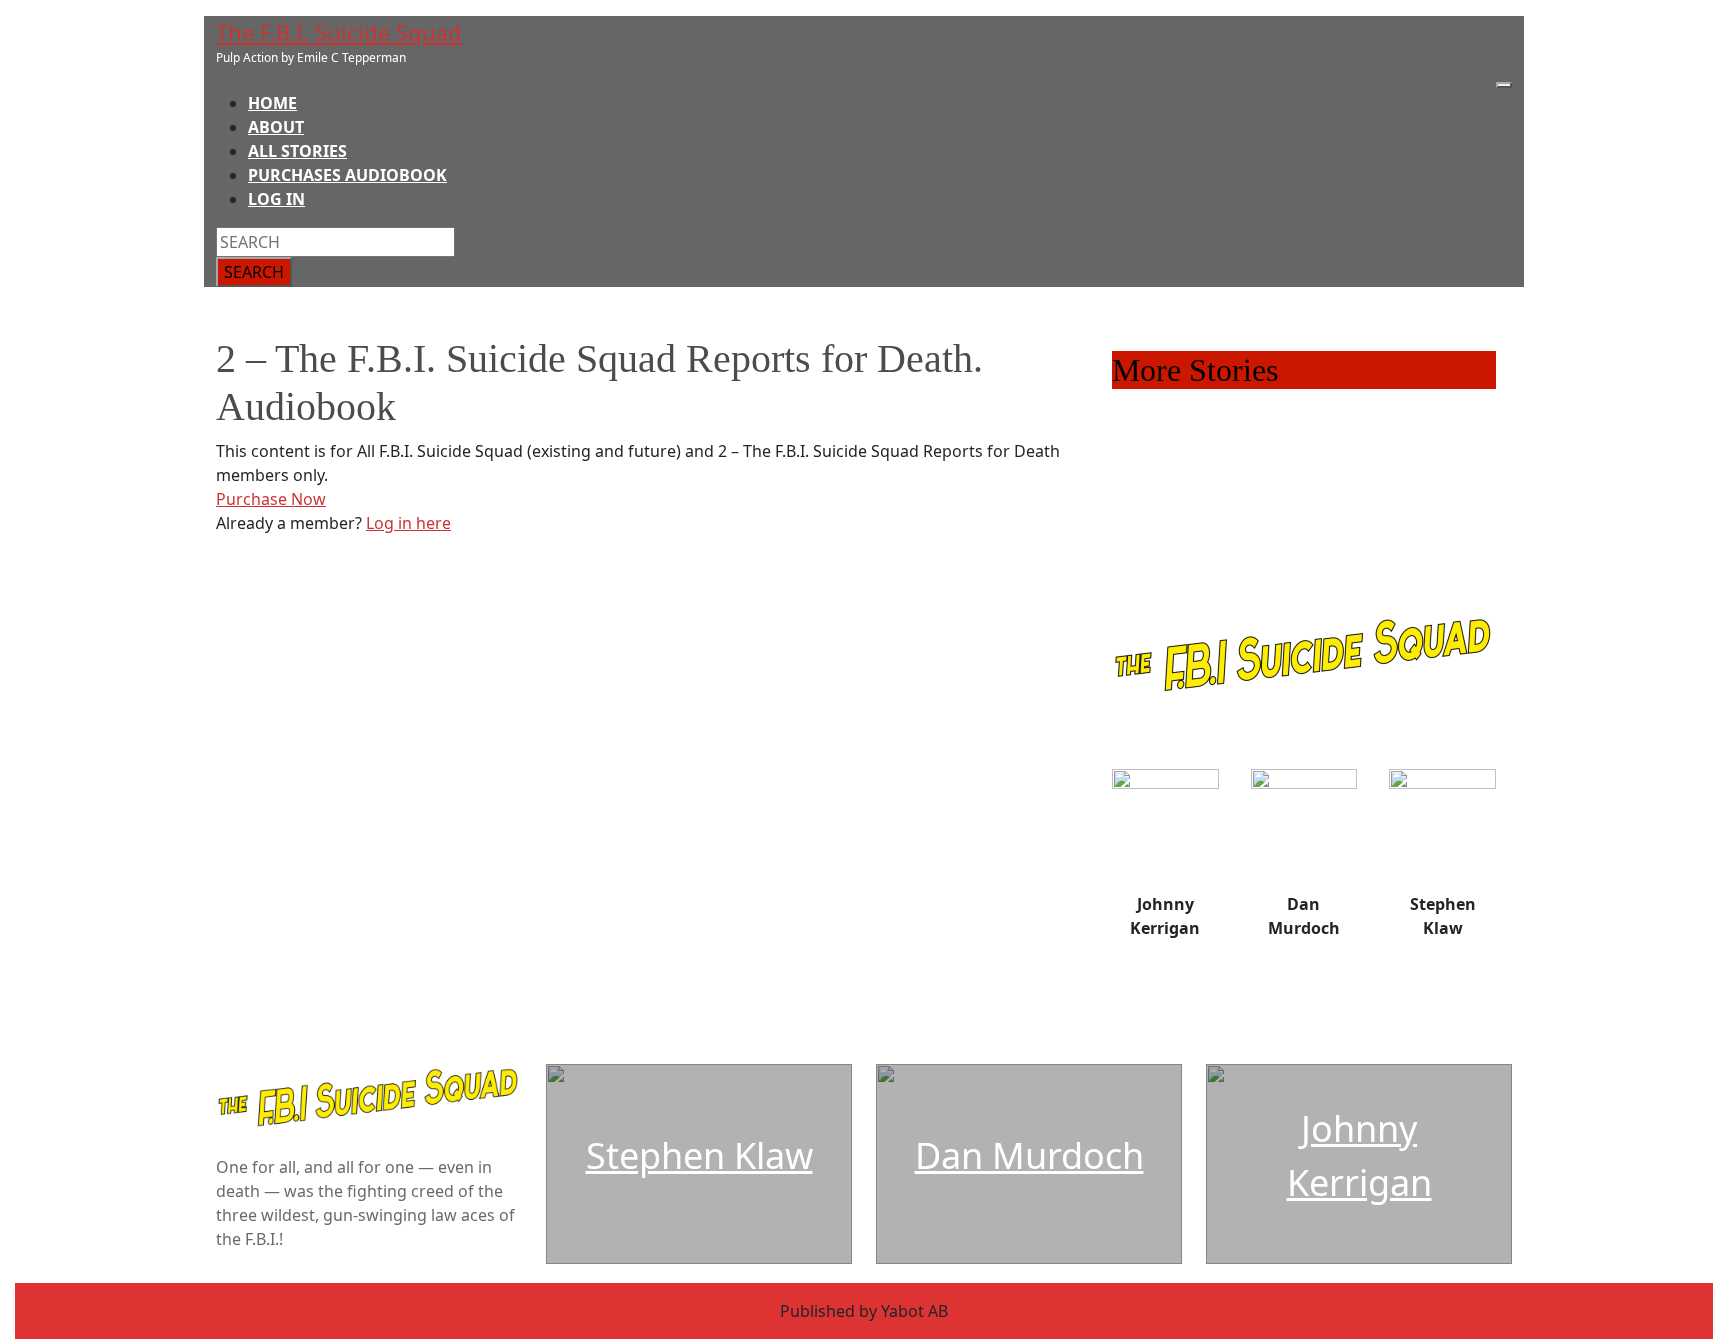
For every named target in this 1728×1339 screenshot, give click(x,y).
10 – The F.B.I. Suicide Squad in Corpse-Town (1277, 433)
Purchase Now (271, 499)
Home (272, 103)
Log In (276, 199)
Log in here (408, 523)
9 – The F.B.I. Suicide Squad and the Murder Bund (1296, 457)
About (276, 127)
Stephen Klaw (699, 1155)
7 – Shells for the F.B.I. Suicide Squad (1248, 505)
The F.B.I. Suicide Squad (339, 32)
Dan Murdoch (1029, 1155)
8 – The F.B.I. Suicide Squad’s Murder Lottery (1278, 481)
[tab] (1504, 85)
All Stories (297, 151)
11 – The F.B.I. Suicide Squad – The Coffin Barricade (1302, 409)
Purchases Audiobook (347, 175)
